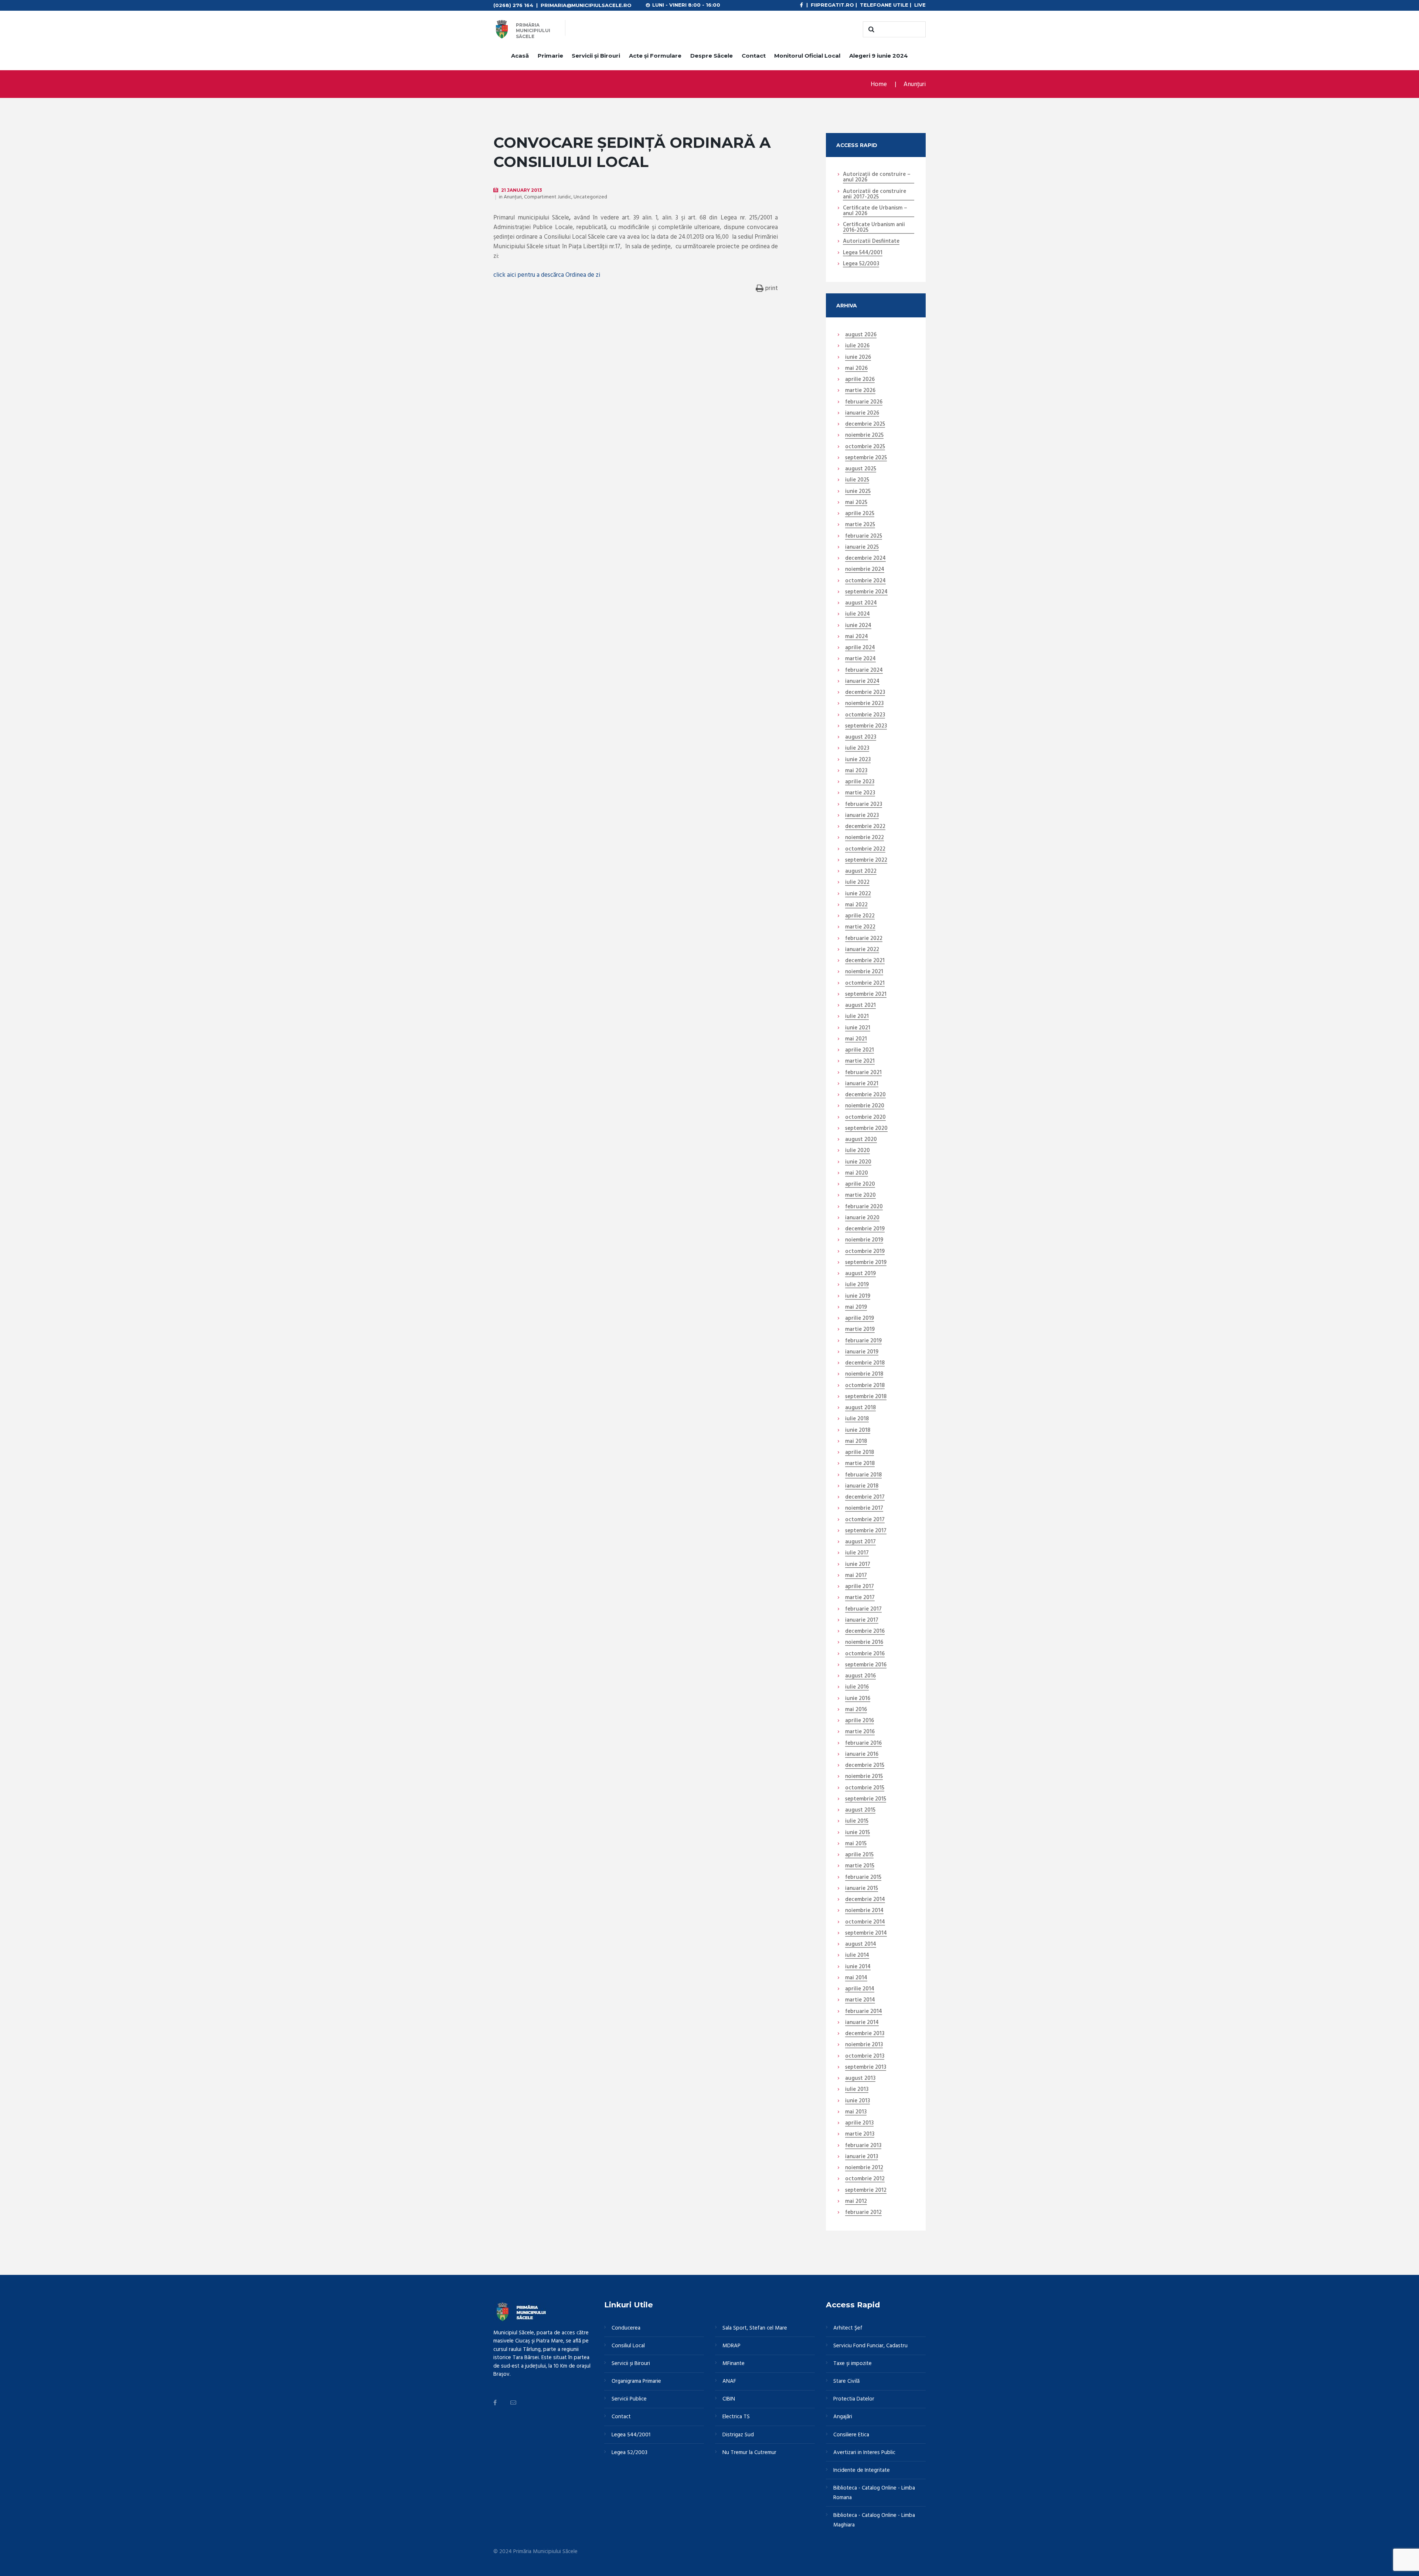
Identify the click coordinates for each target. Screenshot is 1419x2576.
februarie (864, 402)
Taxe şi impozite (853, 2364)
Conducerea (626, 2328)
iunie (858, 358)
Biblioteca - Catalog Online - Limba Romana (874, 2493)
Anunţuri (915, 84)
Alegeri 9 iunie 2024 (879, 56)
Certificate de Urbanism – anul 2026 (875, 211)
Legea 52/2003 (861, 264)
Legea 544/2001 (863, 253)
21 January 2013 (522, 190)
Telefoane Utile (884, 5)
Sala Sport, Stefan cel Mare (755, 2328)
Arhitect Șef (848, 2328)
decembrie (865, 425)
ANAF (729, 2381)
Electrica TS (736, 2417)
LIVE (920, 5)
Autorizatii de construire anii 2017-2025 (874, 195)
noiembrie (864, 436)
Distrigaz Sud (738, 2435)
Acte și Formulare (655, 56)
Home (879, 84)
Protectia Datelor (854, 2399)
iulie (857, 346)
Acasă (520, 56)
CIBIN (729, 2399)
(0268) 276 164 (513, 5)
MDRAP (731, 2346)
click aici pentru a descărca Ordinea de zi (547, 275)
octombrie (865, 447)
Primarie (550, 56)
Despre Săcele (712, 56)
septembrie (866, 458)
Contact (754, 56)
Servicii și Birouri (596, 56)
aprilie (860, 380)
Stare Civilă (846, 2381)
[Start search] (870, 30)
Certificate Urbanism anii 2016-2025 (874, 228)
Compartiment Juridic (548, 197)
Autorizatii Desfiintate (871, 242)
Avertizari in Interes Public (864, 2453)
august (861, 335)
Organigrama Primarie (636, 2381)
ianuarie (862, 413)
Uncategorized (590, 197)
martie (860, 391)
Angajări (843, 2417)
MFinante (734, 2364)
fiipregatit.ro (832, 5)
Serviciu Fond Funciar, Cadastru (870, 2346)
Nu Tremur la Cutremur (749, 2453)
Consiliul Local (628, 2346)
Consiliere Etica (851, 2435)
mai (856, 369)
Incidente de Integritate (862, 2470)
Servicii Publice (629, 2399)
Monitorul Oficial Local (807, 56)
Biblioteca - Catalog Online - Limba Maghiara (874, 2520)
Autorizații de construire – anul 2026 (877, 178)
